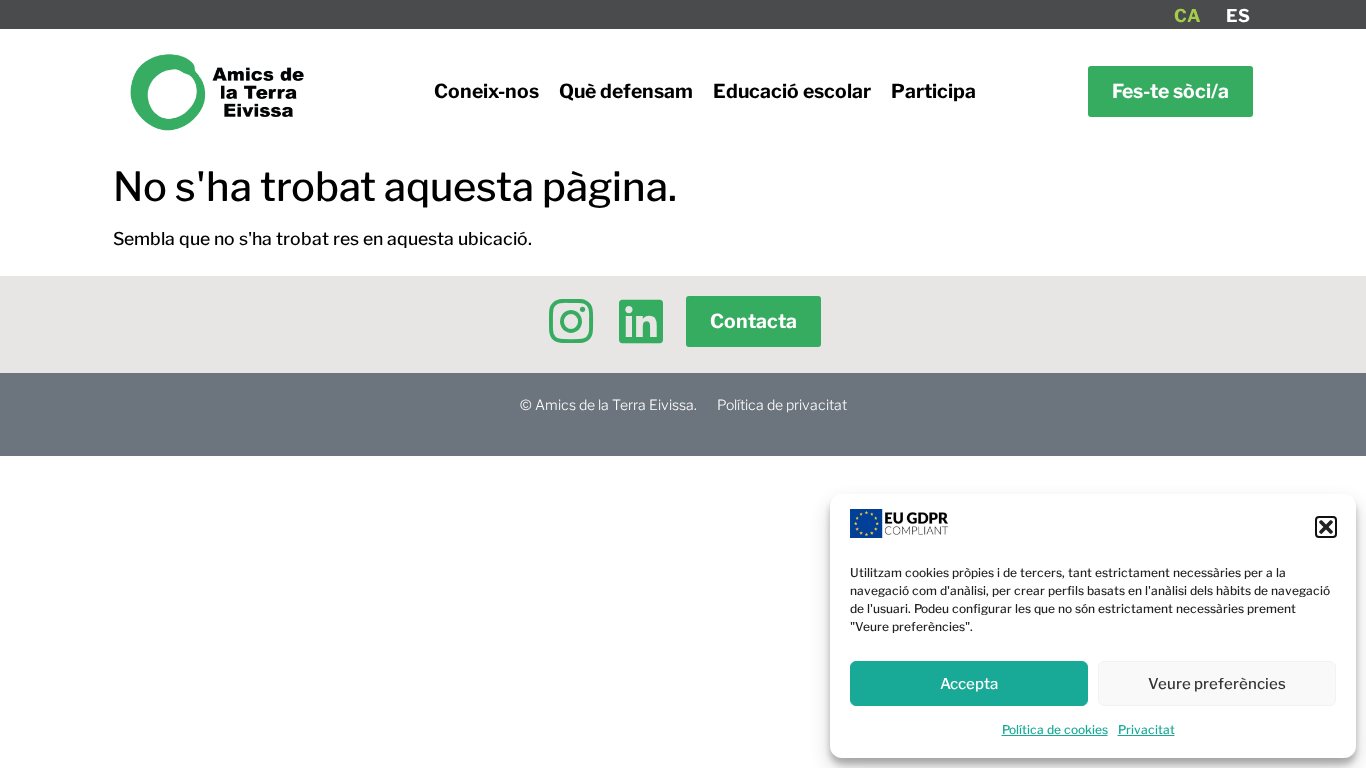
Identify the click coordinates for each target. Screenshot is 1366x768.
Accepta (969, 684)
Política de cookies (1055, 729)
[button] (1326, 527)
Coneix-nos (486, 91)
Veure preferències (1217, 684)
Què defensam (626, 91)
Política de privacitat (782, 404)
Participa (933, 91)
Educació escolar (792, 91)
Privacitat (1146, 729)
